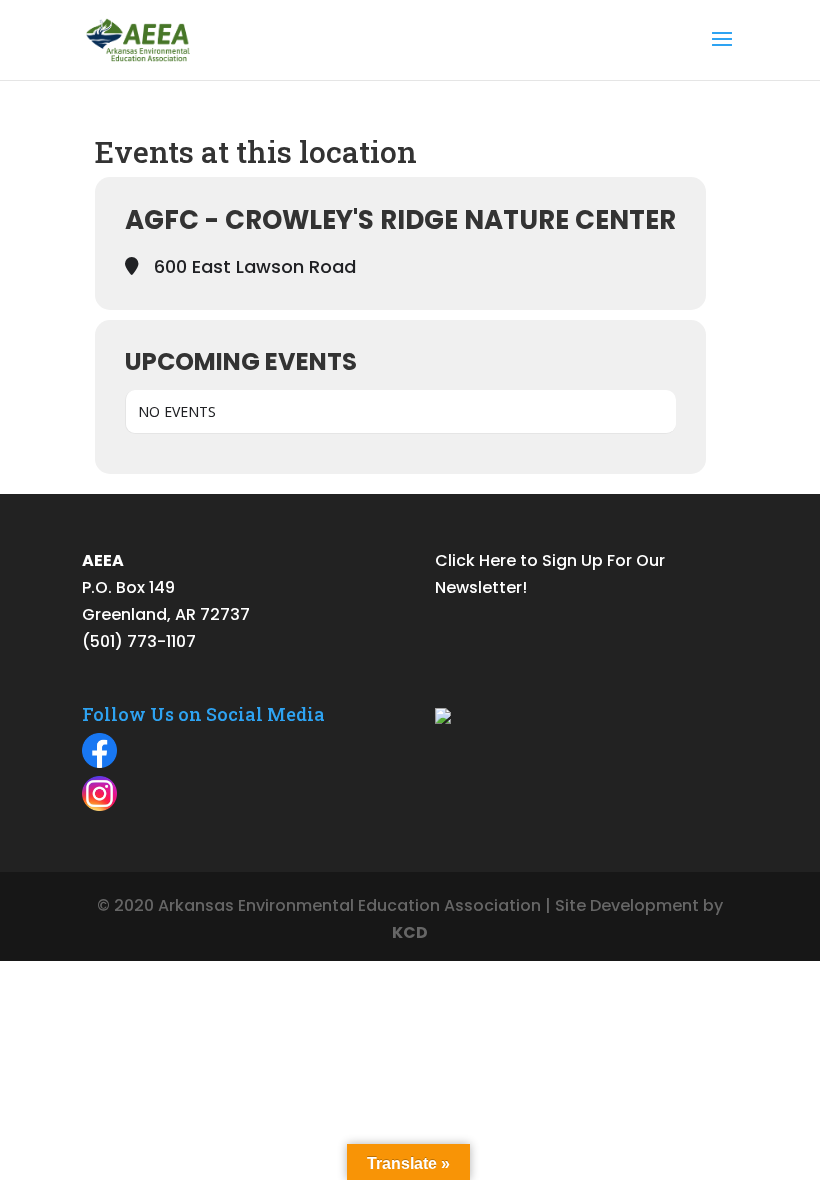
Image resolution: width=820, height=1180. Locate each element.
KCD (410, 932)
